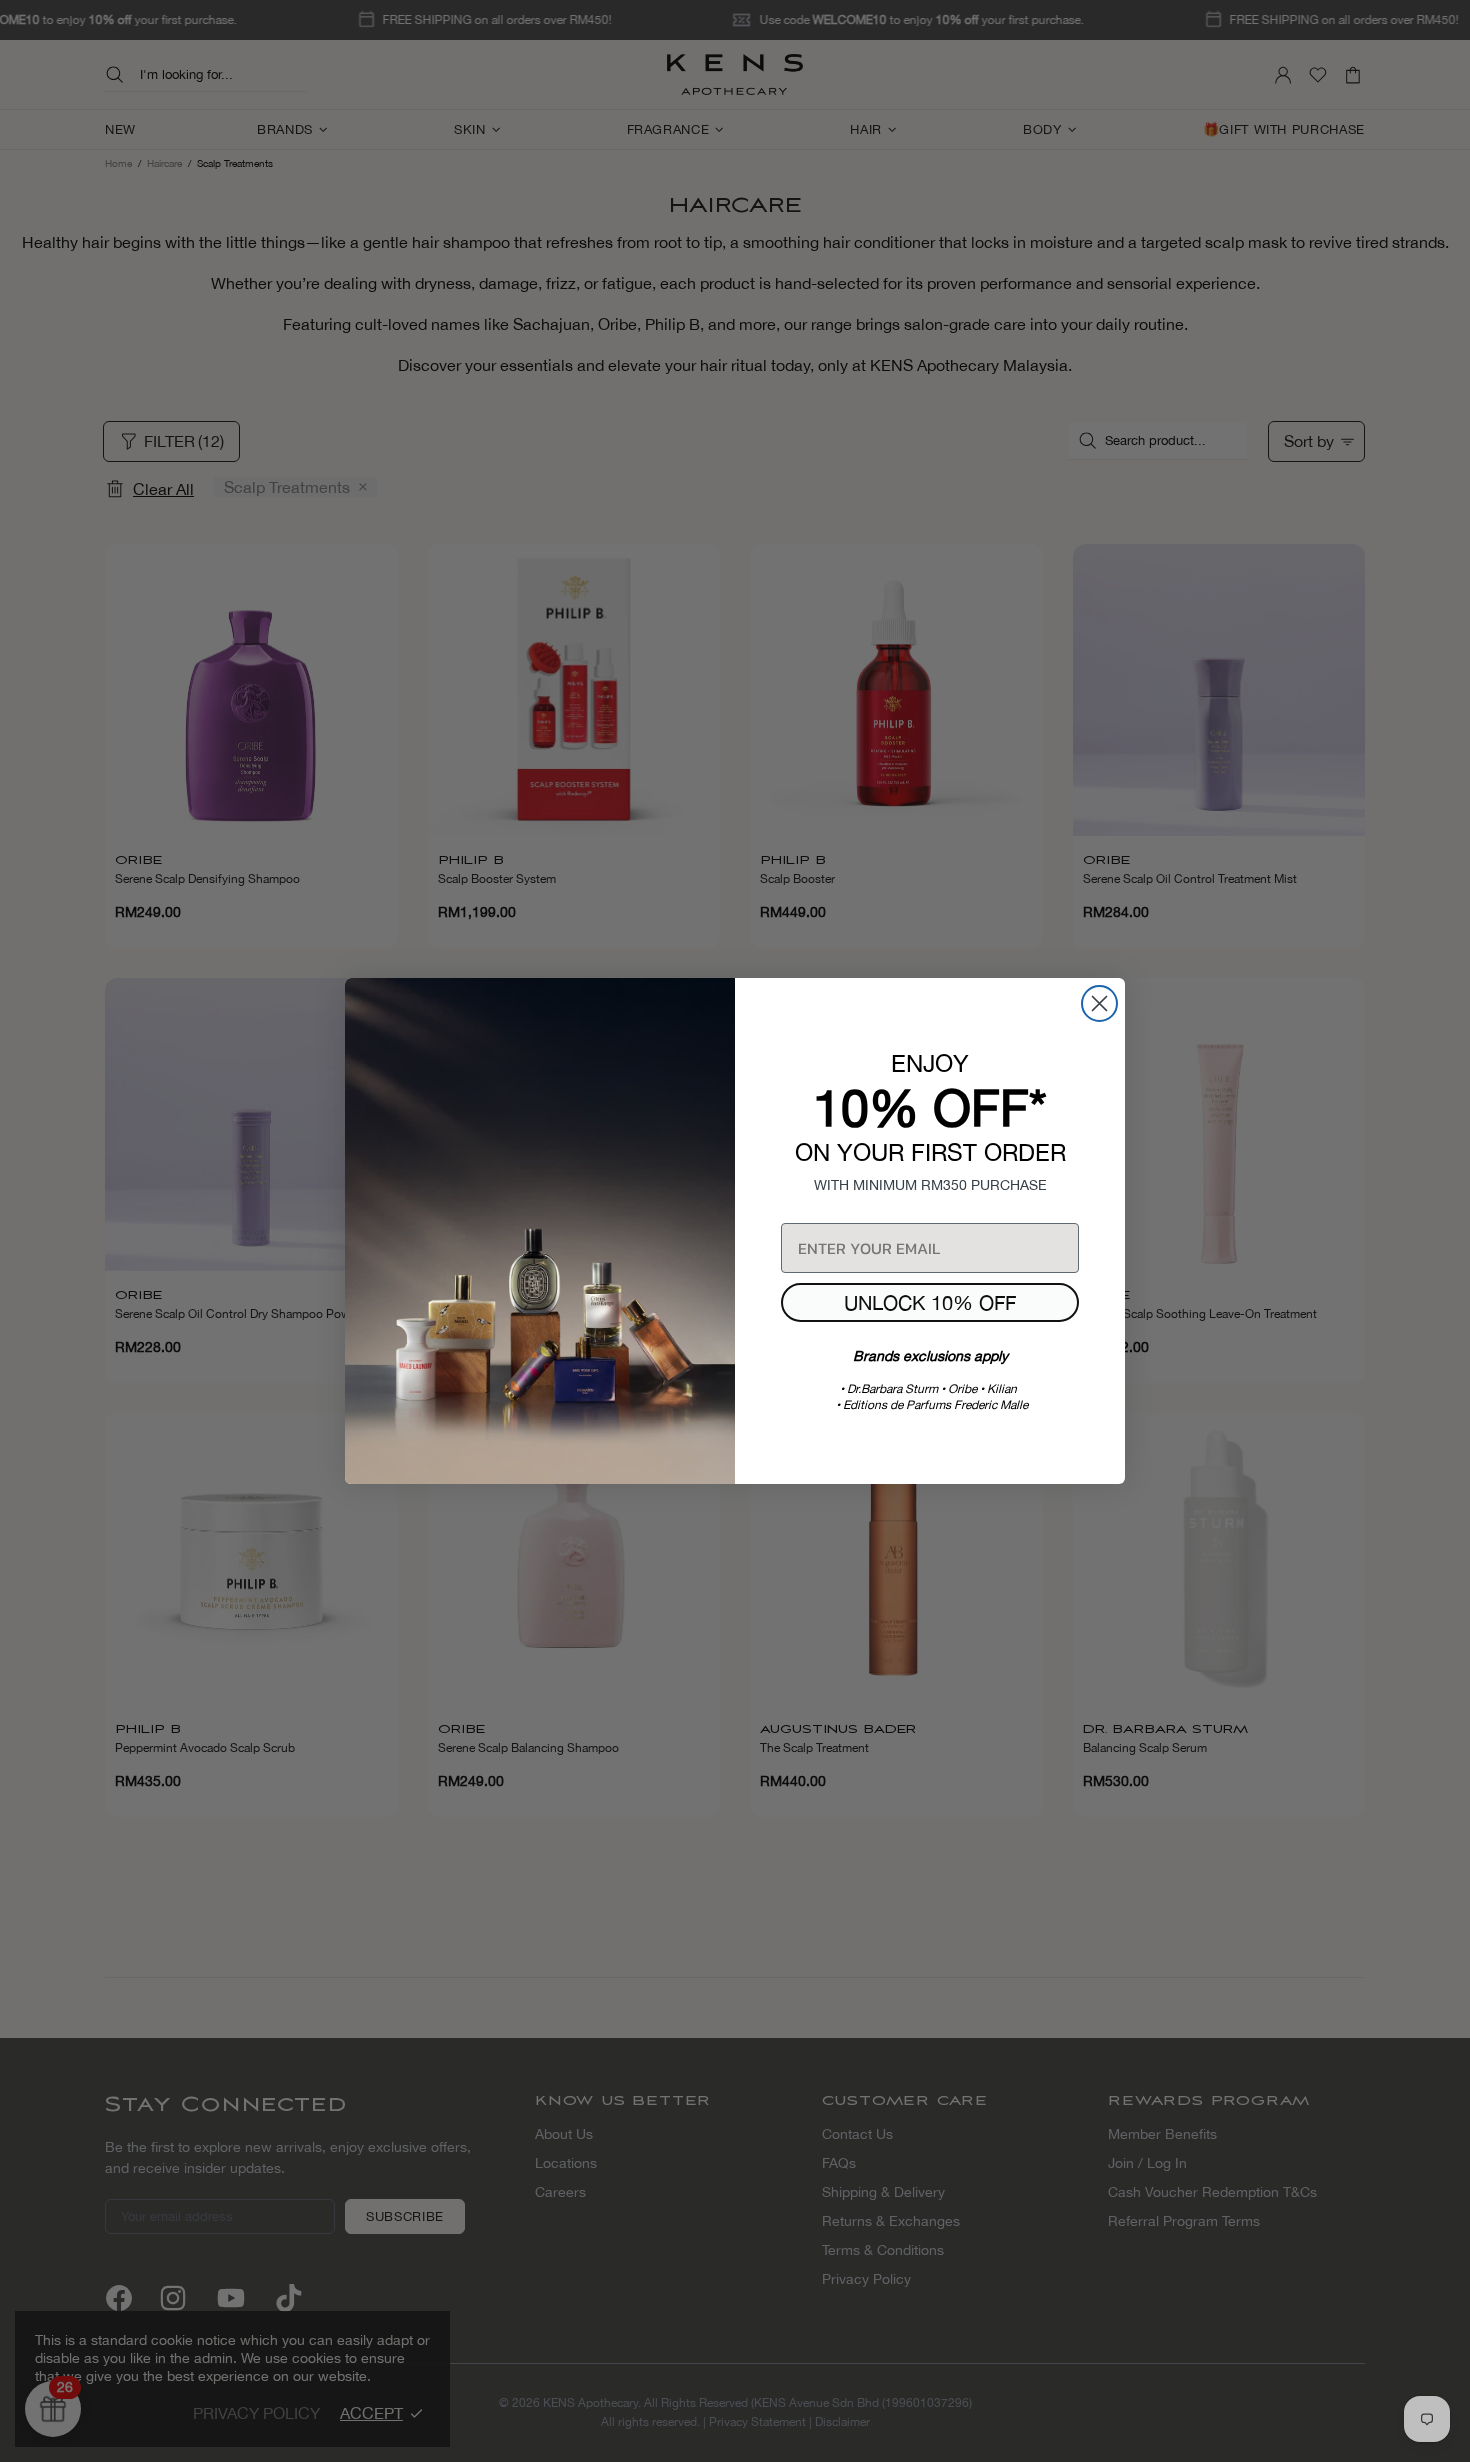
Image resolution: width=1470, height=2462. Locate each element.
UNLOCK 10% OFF (930, 1302)
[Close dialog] (1099, 1003)
